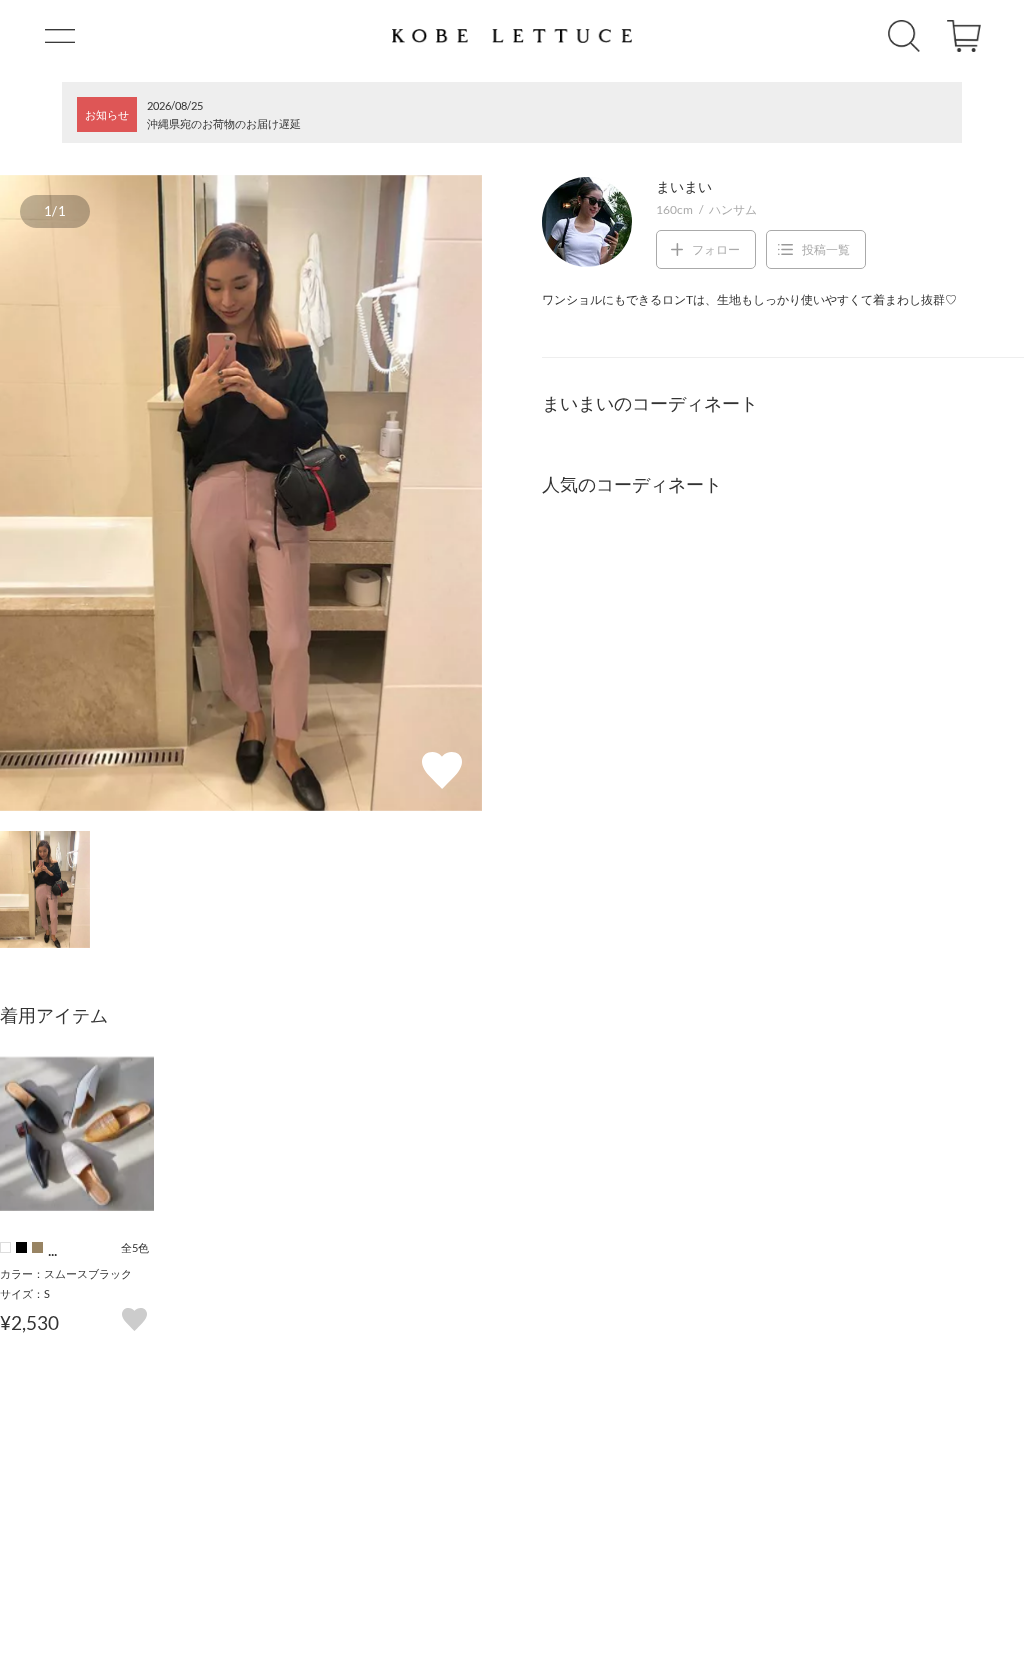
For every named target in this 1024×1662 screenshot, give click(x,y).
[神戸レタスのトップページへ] (512, 36)
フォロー (716, 249)
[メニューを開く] (60, 36)
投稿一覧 (826, 249)
